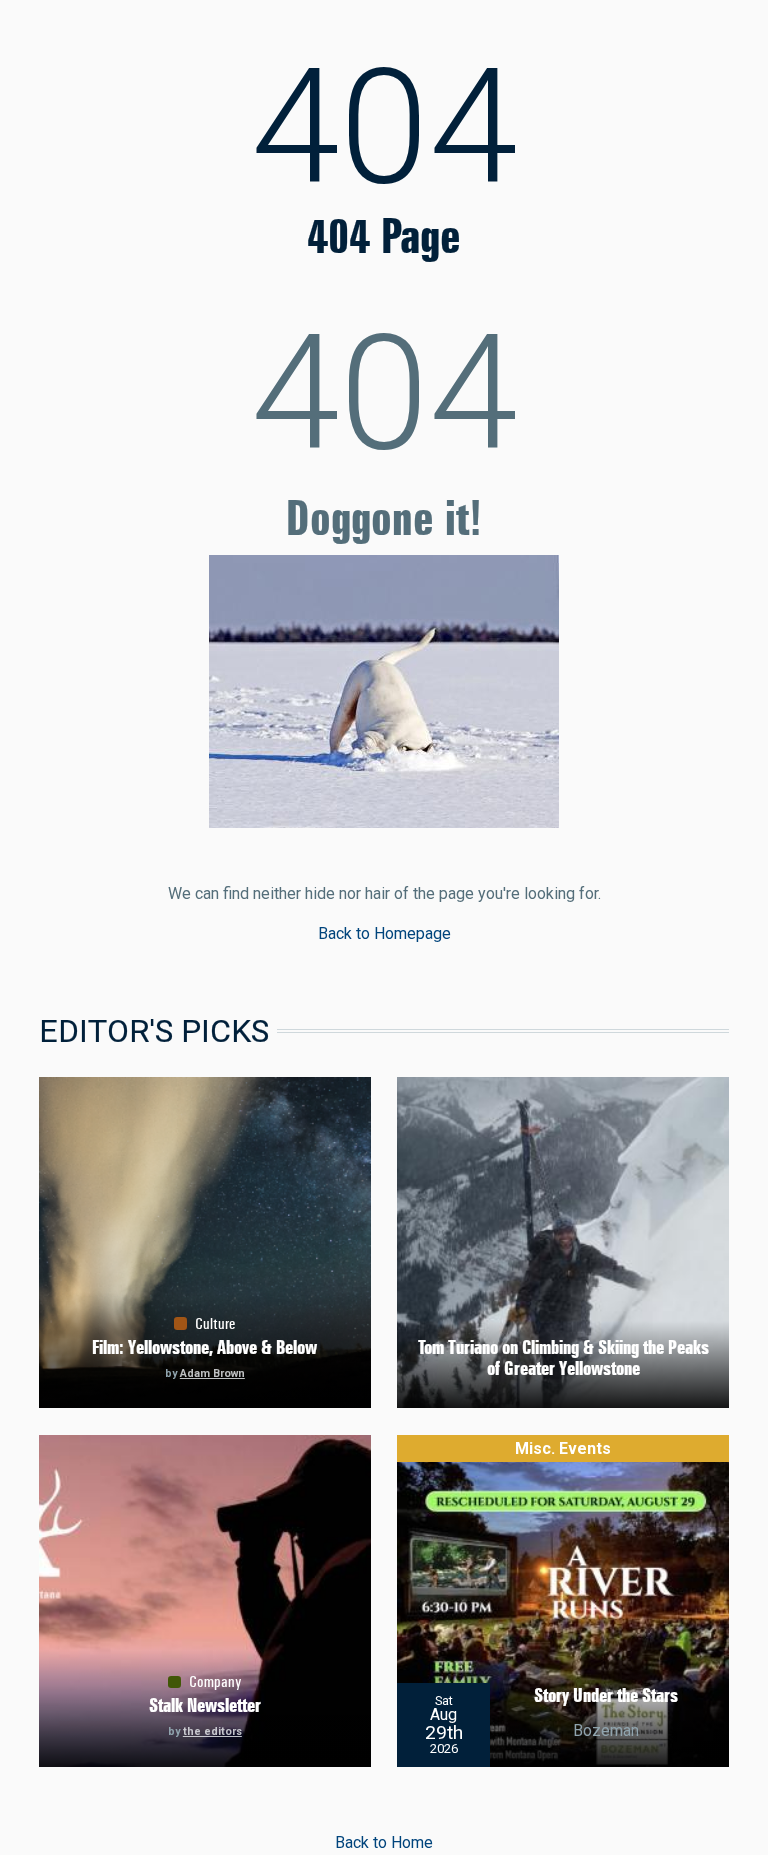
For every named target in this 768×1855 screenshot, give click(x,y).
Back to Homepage (384, 933)
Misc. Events (563, 1448)
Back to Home (384, 1842)
